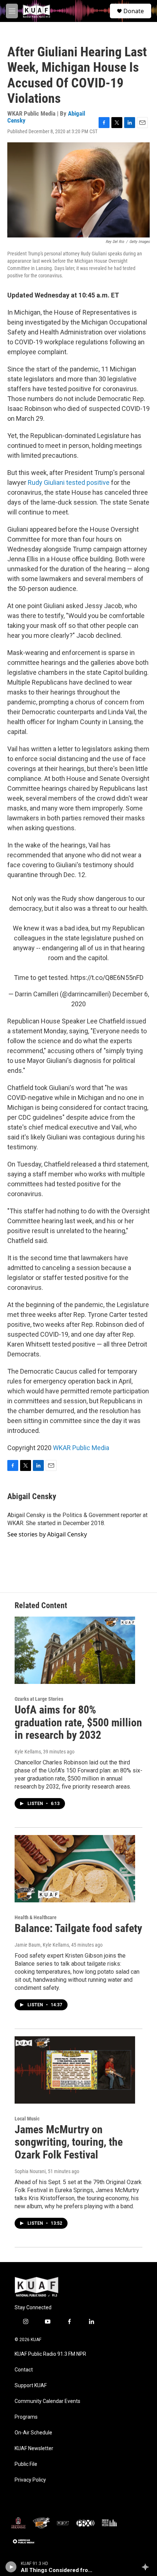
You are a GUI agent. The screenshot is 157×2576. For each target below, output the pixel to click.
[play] (11, 2567)
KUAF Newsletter (34, 2448)
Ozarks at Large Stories (39, 1699)
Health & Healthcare (36, 1917)
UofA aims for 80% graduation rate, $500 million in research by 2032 (78, 1723)
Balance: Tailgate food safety (78, 1928)
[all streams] (147, 2567)
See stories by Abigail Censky (47, 1534)
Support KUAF (31, 2386)
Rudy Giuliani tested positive (69, 482)
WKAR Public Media (81, 1448)
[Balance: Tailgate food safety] (75, 1869)
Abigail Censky (32, 1496)
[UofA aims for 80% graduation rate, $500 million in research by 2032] (75, 1650)
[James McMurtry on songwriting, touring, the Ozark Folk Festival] (75, 2070)
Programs (26, 2417)
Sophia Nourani (30, 2171)
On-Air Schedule (33, 2433)
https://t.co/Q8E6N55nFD (107, 978)
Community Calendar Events (47, 2401)
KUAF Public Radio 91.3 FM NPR (50, 2354)
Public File (26, 2464)
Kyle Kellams (28, 1752)
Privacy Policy (30, 2480)
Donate (134, 11)
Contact (24, 2370)
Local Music (27, 2119)
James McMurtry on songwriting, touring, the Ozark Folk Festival (69, 2142)
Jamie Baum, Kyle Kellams (42, 1945)
